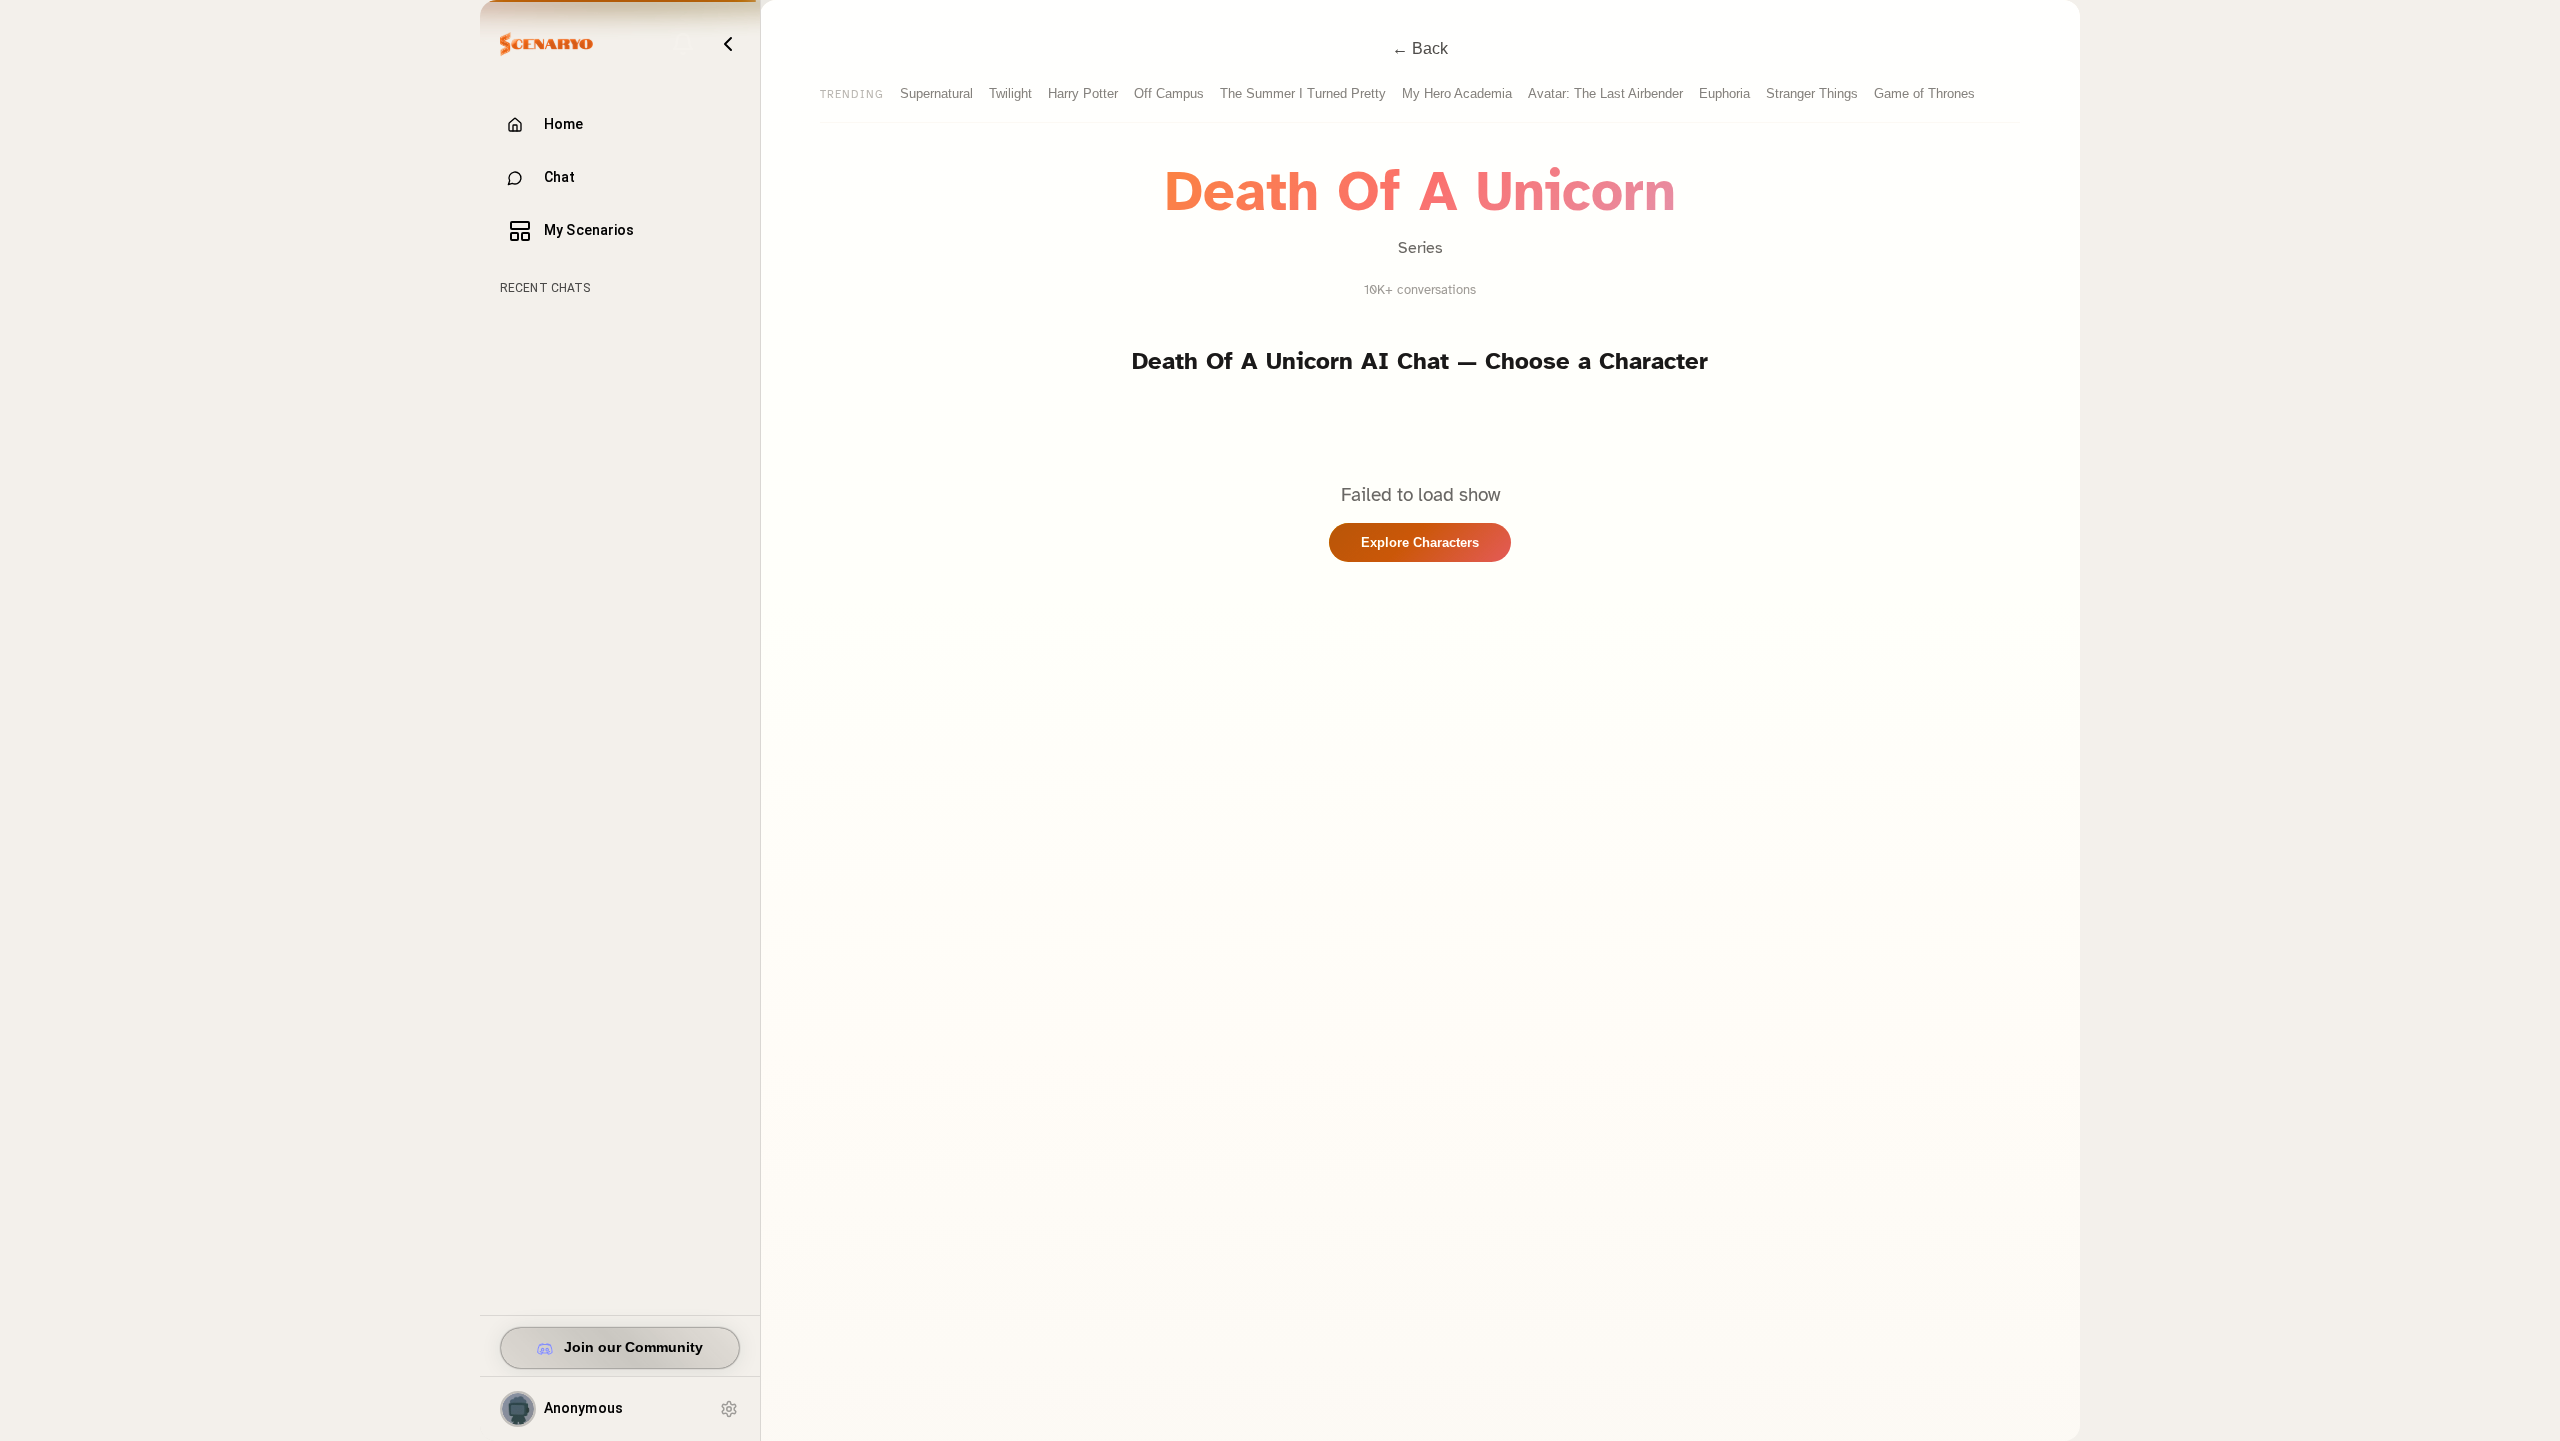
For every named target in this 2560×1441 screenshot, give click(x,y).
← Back (1420, 48)
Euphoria (1724, 93)
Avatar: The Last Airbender (1605, 93)
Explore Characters (1420, 542)
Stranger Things (1812, 93)
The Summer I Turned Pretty (1303, 93)
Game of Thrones (1924, 93)
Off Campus (1169, 93)
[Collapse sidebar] (728, 44)
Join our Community (633, 1347)
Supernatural (936, 93)
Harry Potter (1083, 93)
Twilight (1010, 93)
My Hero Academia (1457, 93)
